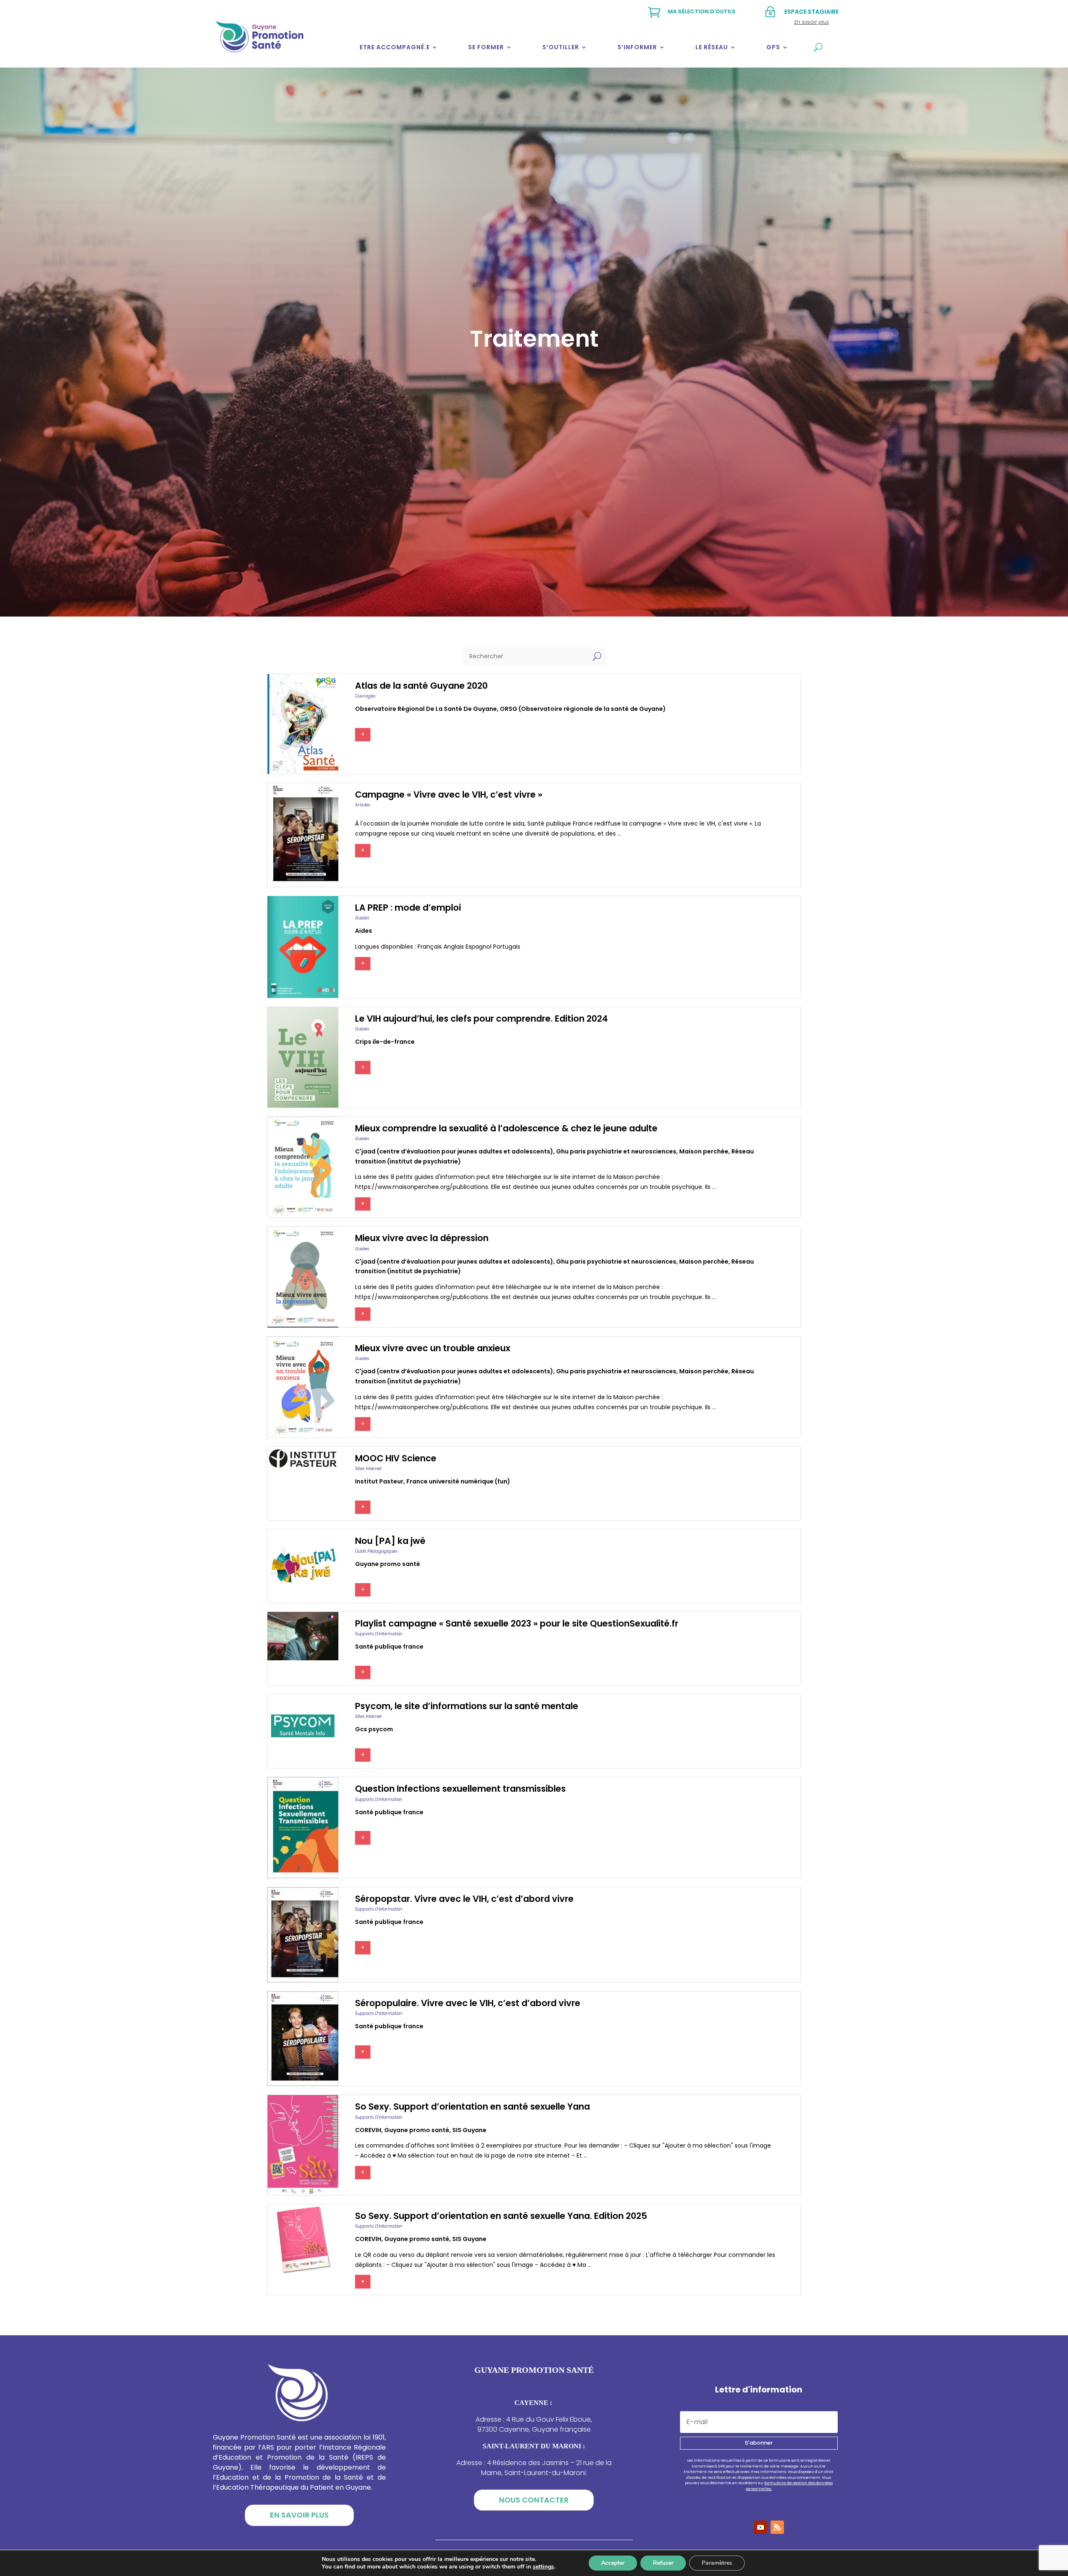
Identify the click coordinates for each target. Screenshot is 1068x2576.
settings (543, 2567)
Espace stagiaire (811, 12)
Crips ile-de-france (385, 1042)
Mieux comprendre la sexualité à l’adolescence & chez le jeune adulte (506, 1128)
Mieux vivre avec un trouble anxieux (433, 1348)
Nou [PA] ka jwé (390, 1541)
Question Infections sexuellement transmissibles (460, 1789)
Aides (364, 931)
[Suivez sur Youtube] (761, 2527)
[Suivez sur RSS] (777, 2527)
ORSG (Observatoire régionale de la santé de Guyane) (583, 709)
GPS (773, 47)
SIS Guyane (469, 2130)
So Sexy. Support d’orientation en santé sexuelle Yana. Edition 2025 (501, 2216)
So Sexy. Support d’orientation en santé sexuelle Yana (472, 2106)
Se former (486, 47)
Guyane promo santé (388, 1564)
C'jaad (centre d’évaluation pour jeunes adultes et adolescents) (454, 1151)
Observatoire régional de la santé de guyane (426, 709)
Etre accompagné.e (395, 47)
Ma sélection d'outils (702, 11)
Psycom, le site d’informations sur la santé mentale (467, 1706)
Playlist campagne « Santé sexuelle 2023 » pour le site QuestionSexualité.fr (517, 1623)
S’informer (637, 47)
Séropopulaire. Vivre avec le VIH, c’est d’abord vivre (468, 2003)
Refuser (663, 2563)
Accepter (613, 2563)
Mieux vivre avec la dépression (422, 1238)
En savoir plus (299, 2515)
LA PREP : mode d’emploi (408, 908)
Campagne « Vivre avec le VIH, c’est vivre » (449, 794)
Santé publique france (389, 1647)
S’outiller (561, 47)
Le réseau (712, 47)
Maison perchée (704, 1151)
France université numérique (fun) (458, 1481)
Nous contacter (534, 2500)
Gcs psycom (374, 1729)
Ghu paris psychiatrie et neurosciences (616, 1151)
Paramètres (717, 2563)
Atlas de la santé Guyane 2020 (421, 686)
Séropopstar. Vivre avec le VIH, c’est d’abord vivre (464, 1899)
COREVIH (368, 2130)
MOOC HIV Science (396, 1458)
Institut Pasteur (379, 1481)
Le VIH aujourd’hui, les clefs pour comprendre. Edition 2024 (481, 1019)
